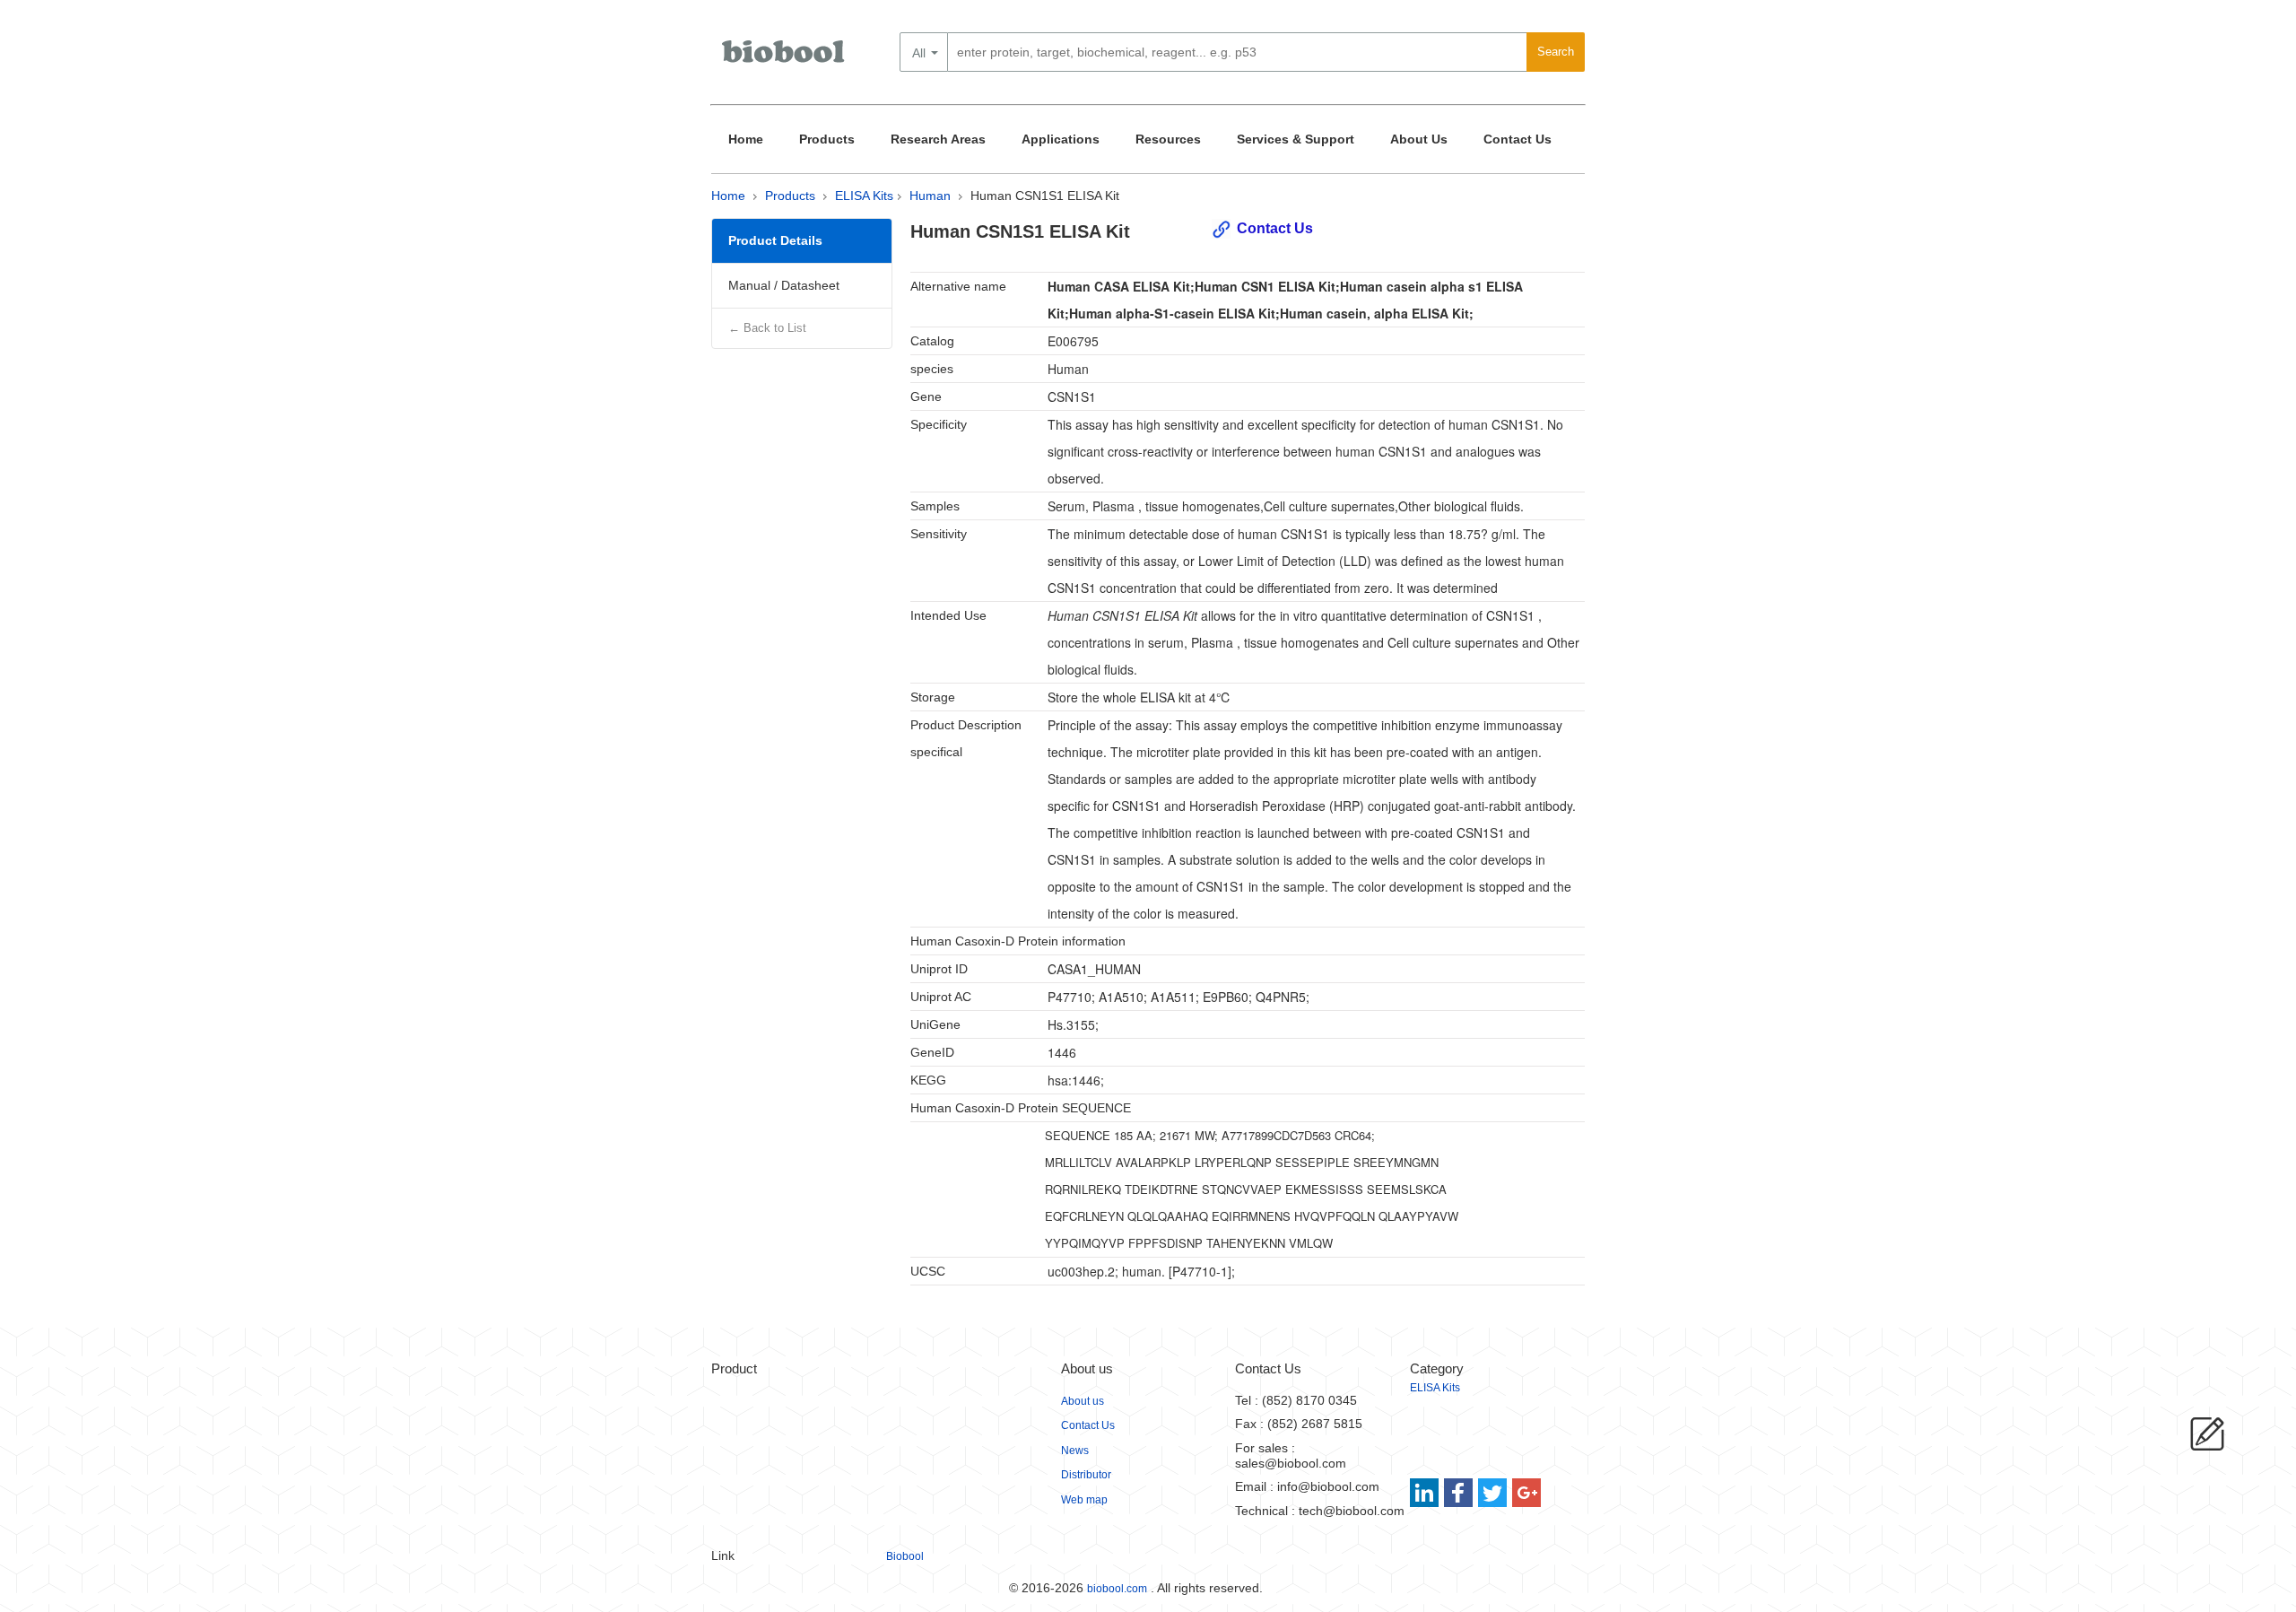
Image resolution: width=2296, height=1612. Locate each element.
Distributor (1086, 1475)
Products (827, 139)
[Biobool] (785, 58)
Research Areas (938, 139)
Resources (1168, 139)
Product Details (775, 240)
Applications (1061, 139)
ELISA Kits (864, 196)
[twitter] (1493, 1493)
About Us (1419, 139)
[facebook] (1460, 1493)
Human (930, 196)
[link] (1426, 1493)
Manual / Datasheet (784, 285)
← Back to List (767, 328)
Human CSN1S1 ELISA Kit (1045, 196)
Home (746, 139)
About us (1083, 1401)
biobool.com (1117, 1589)
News (1075, 1451)
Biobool (905, 1556)
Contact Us (1518, 139)
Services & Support (1296, 139)
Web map (1084, 1500)
